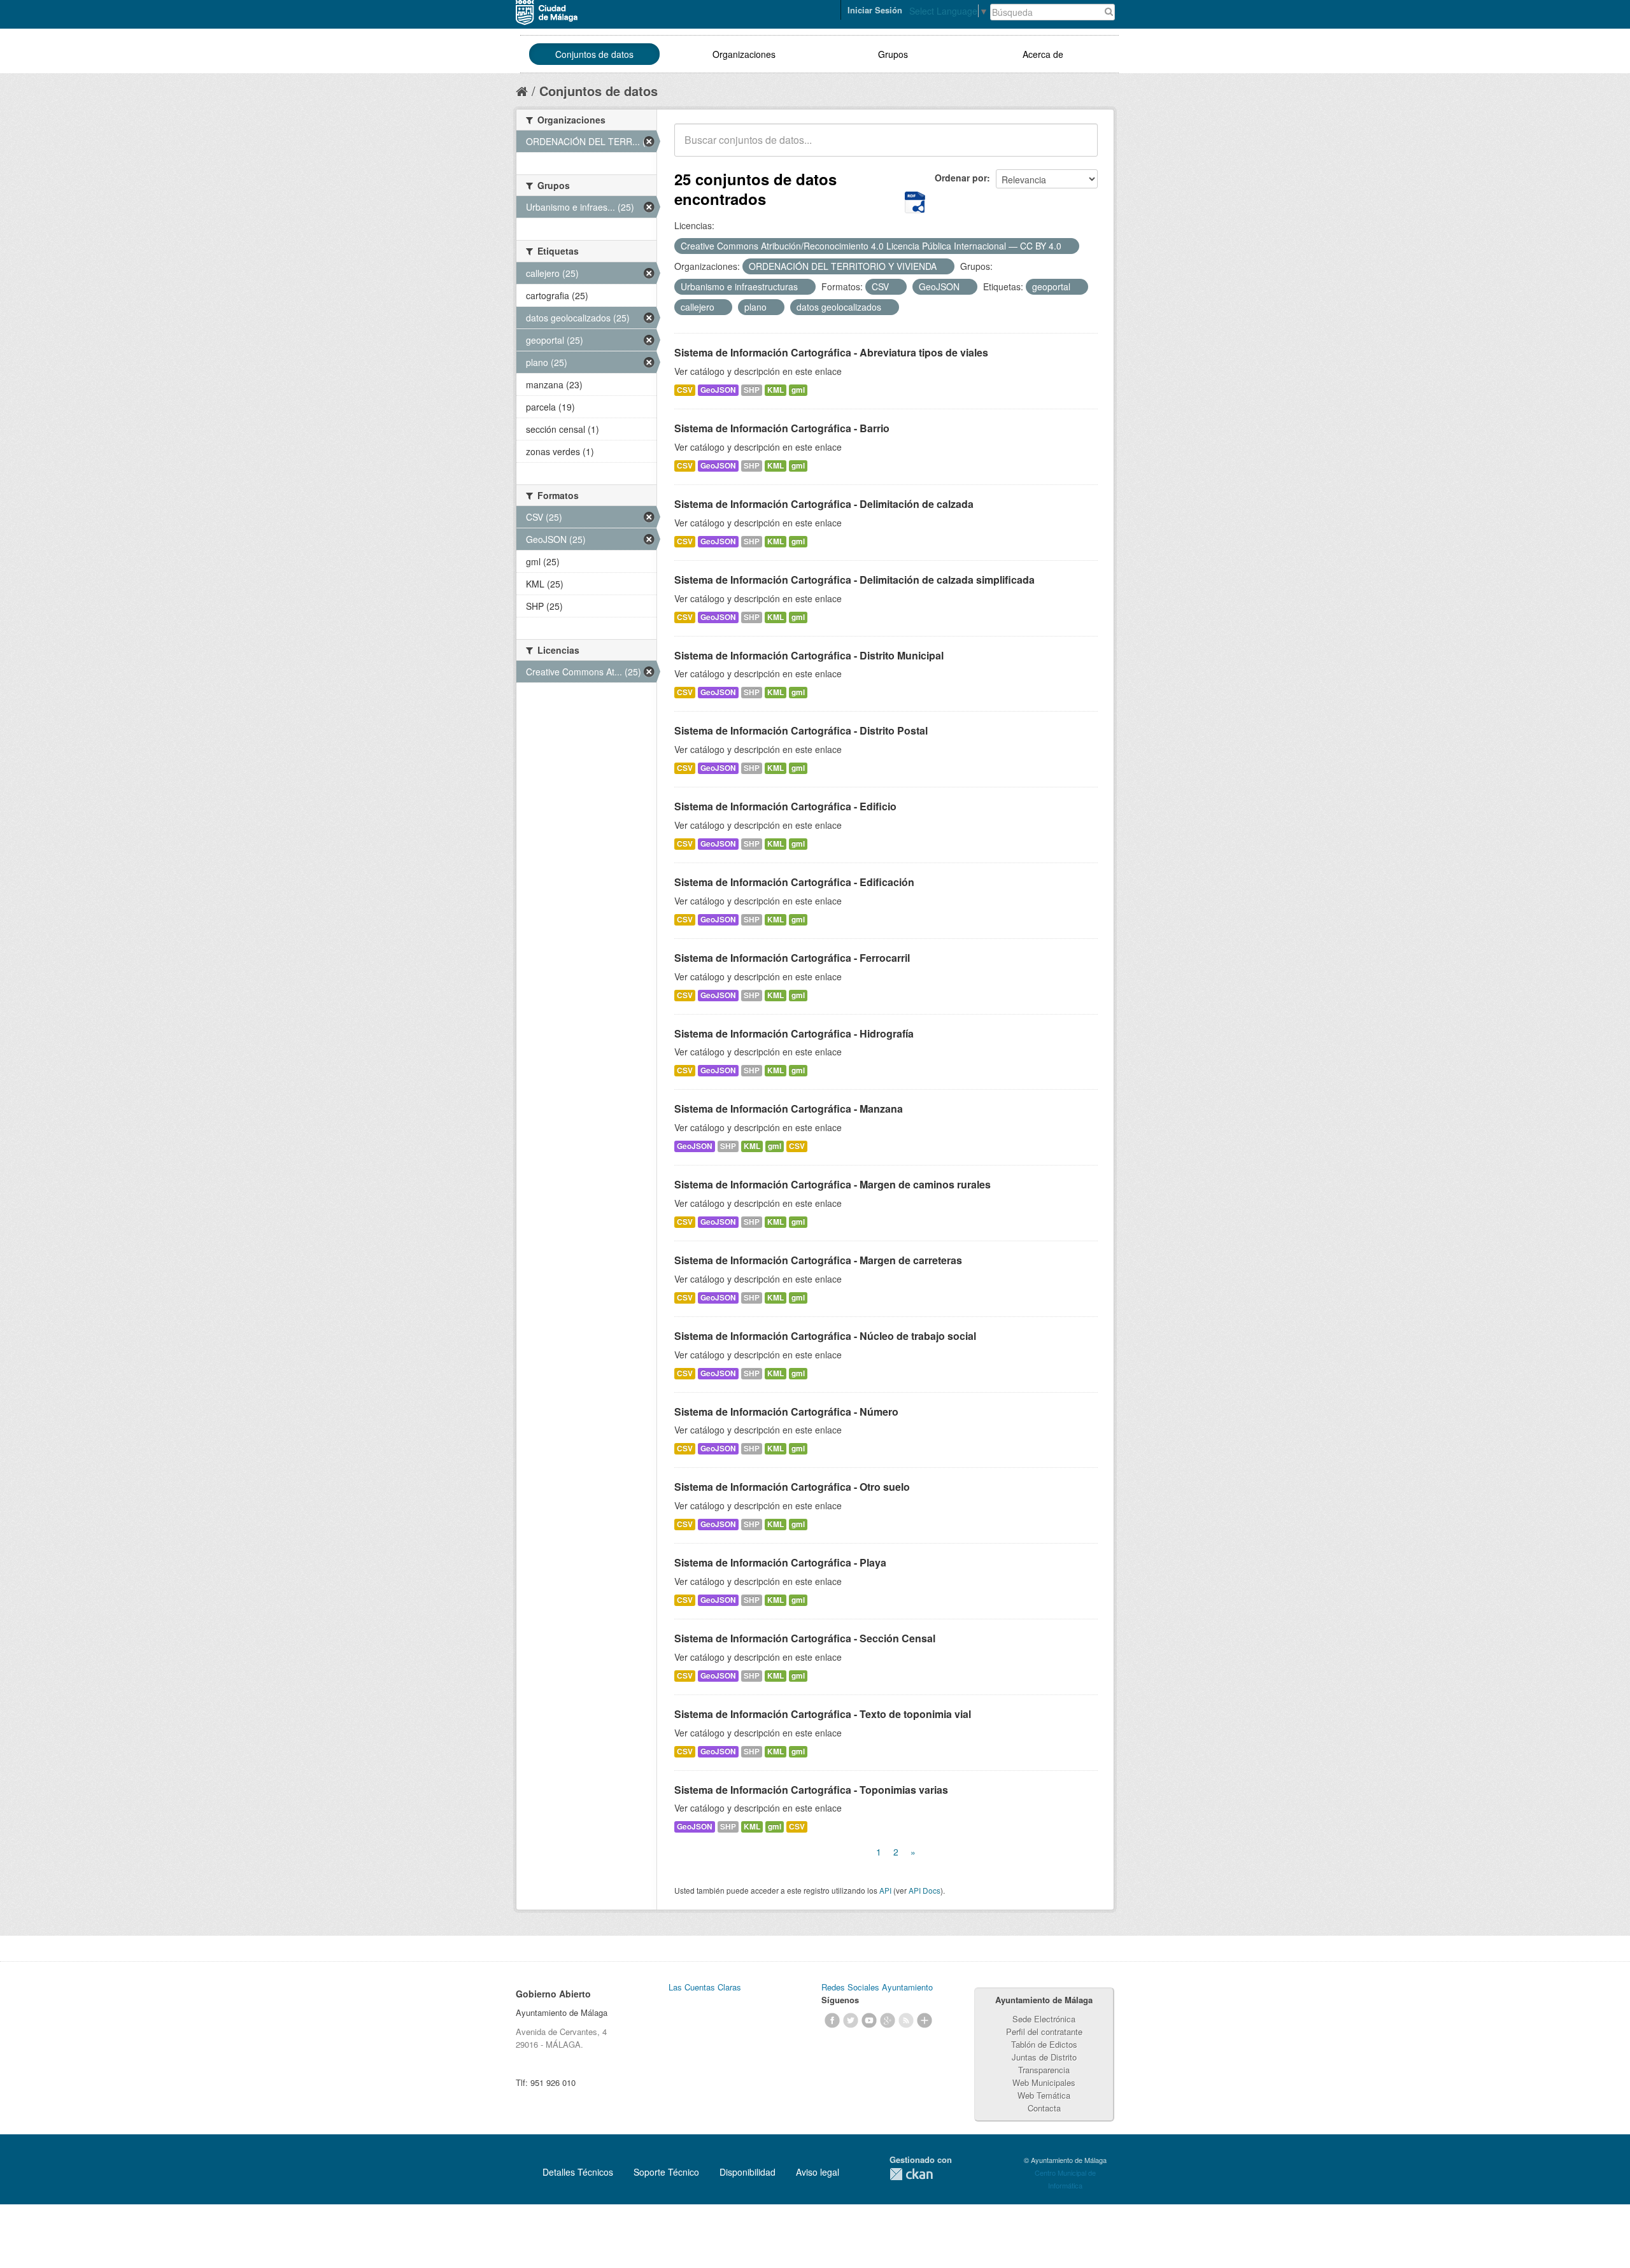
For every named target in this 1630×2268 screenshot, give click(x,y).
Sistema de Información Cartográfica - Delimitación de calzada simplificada (854, 580)
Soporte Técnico (666, 2172)
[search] (1079, 147)
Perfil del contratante (1044, 2032)
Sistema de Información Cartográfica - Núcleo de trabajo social (825, 1336)
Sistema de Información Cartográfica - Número (786, 1412)
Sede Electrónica (1044, 2019)
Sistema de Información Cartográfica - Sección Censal (805, 1638)
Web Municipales (1044, 2082)
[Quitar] (1068, 246)
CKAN (911, 2174)
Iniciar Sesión (875, 10)
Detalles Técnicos (578, 2172)
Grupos (893, 54)
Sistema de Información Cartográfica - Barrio (782, 428)
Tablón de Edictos (1044, 2044)
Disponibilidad (748, 2172)
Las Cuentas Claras (705, 1987)
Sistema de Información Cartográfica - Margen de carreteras (818, 1260)
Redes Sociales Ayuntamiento (877, 1987)
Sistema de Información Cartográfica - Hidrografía (794, 1033)
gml (798, 390)
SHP (752, 390)
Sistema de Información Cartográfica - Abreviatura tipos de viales (831, 352)
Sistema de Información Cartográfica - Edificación (794, 882)
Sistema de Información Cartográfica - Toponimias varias (811, 1790)
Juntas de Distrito (1044, 2057)
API (885, 1890)
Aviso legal (818, 2172)
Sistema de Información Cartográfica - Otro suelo (792, 1487)
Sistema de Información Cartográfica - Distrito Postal (801, 730)
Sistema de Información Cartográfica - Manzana (789, 1109)
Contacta (1044, 2108)
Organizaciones (744, 54)
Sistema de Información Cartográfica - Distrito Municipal (809, 655)
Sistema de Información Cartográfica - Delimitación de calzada (824, 504)
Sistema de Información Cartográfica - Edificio (785, 806)
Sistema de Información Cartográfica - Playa (780, 1562)
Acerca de (1043, 54)
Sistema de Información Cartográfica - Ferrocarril (792, 958)
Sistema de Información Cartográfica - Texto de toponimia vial (823, 1714)
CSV (685, 390)
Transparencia (1044, 2070)
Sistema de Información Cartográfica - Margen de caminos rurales (833, 1184)
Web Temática (1044, 2095)
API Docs (925, 1890)
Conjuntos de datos (594, 54)
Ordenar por (961, 178)
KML (776, 390)
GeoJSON (718, 390)
